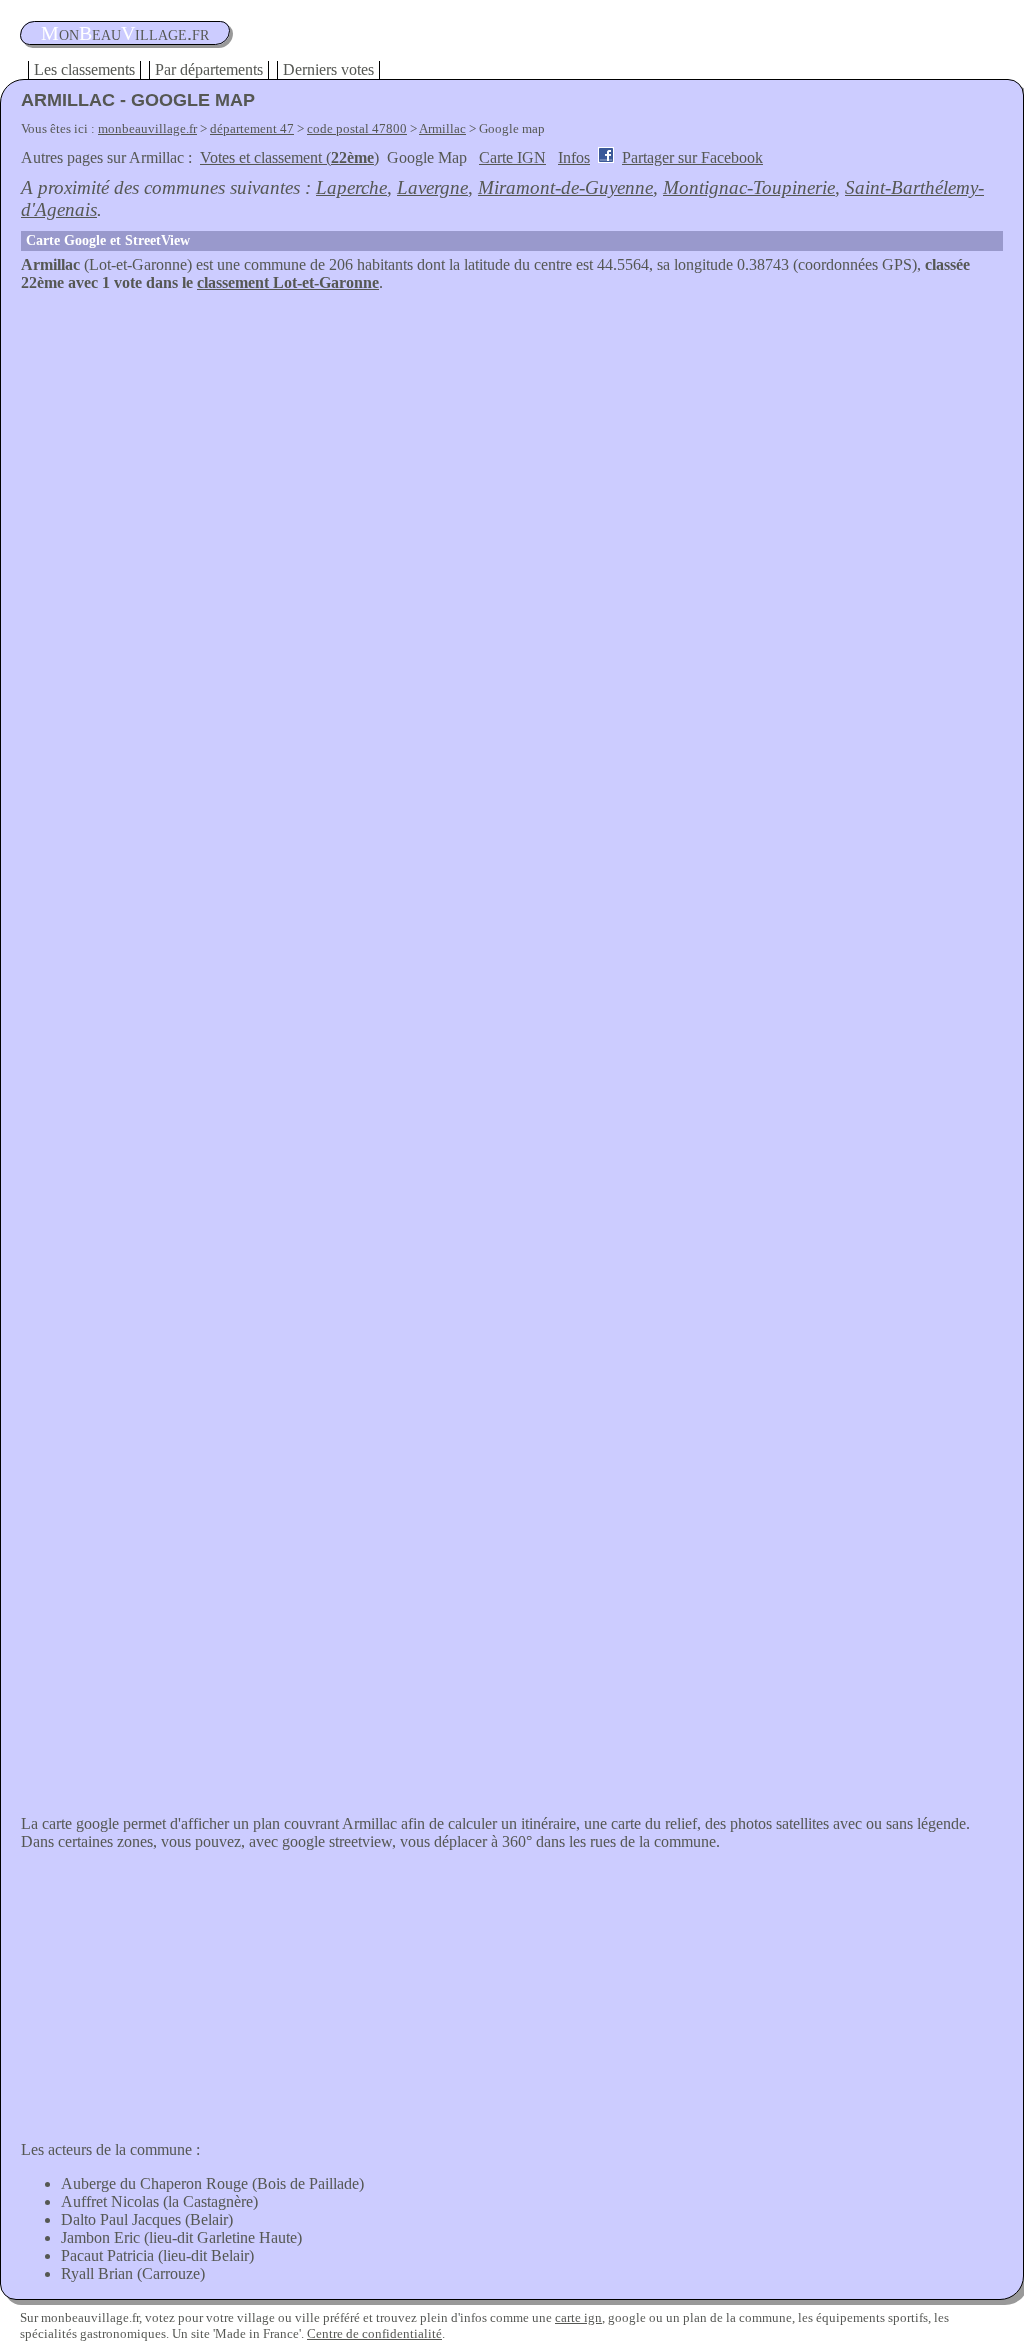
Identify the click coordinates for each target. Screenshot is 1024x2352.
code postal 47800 (357, 128)
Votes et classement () (289, 157)
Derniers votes (328, 69)
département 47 (252, 128)
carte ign (578, 2317)
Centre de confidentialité (374, 2333)
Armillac (442, 128)
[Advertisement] (512, 442)
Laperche (351, 187)
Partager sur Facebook (692, 157)
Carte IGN (512, 157)
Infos (574, 157)
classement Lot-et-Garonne (288, 282)
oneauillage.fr (125, 33)
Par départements (209, 69)
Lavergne (432, 187)
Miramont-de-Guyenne (565, 187)
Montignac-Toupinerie (749, 187)
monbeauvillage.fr (147, 128)
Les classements (84, 69)
